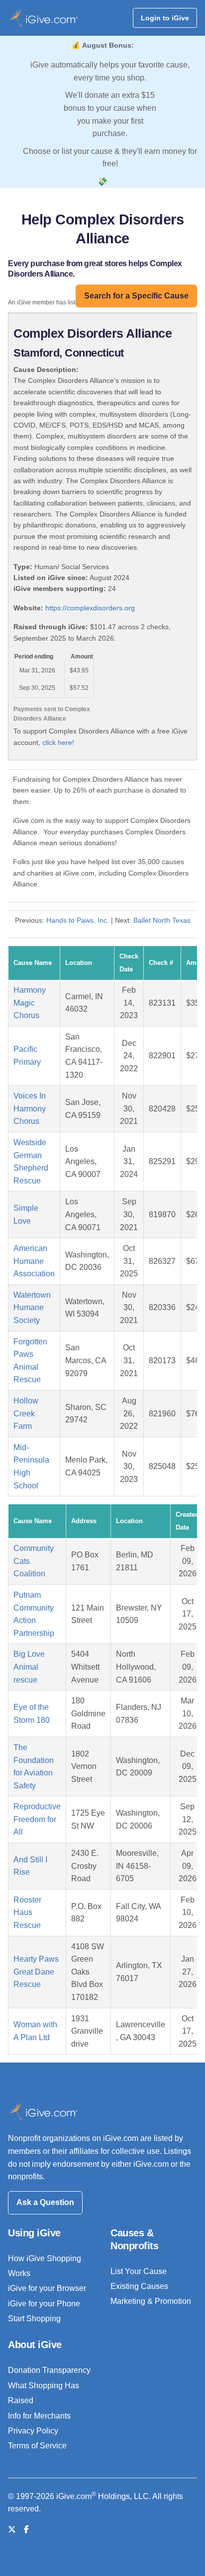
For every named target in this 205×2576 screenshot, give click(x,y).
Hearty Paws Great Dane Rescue (36, 1972)
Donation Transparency (49, 2370)
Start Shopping (34, 2318)
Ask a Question (45, 2202)
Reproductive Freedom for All (37, 1819)
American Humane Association (34, 1261)
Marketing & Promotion (151, 2301)
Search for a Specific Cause (136, 296)
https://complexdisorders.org (90, 608)
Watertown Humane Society (32, 1308)
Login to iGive (165, 18)
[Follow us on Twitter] (12, 2530)
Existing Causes (139, 2286)
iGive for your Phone (44, 2304)
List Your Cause (139, 2271)
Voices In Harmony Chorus (30, 1108)
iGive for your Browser (47, 2288)
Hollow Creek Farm (26, 1413)
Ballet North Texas (162, 920)
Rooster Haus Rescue (27, 1913)
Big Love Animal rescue (29, 1667)
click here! (58, 742)
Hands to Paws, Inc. (78, 920)
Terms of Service (37, 2446)
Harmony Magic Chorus (30, 1003)
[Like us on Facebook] (26, 2530)
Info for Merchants (39, 2416)
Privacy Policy (33, 2431)
